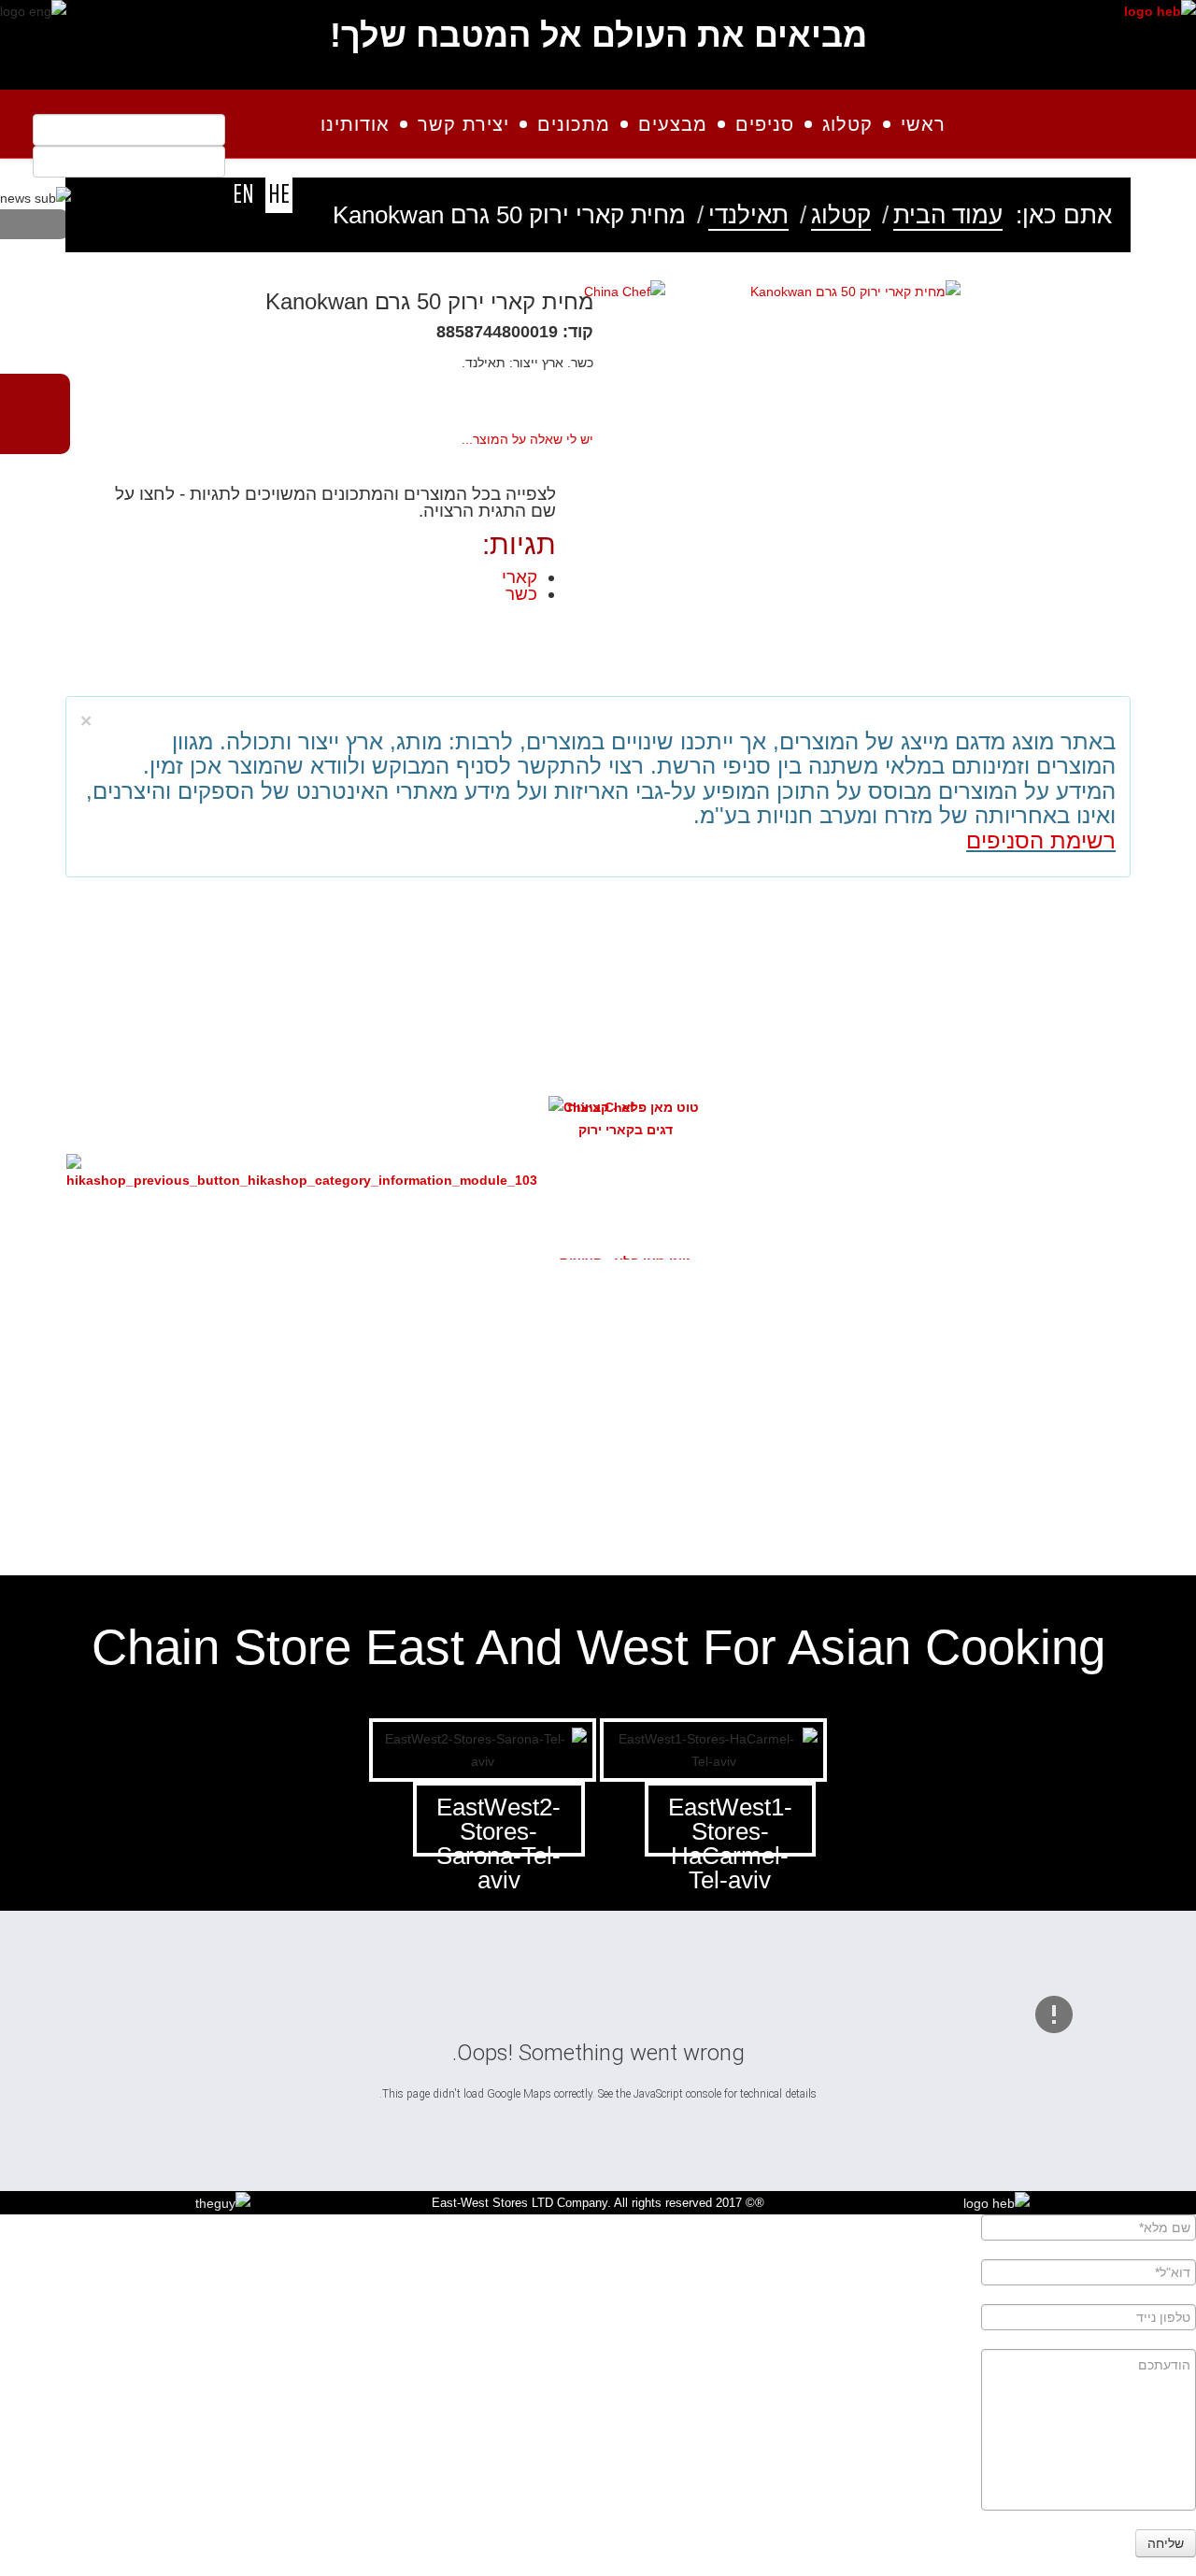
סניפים (765, 124)
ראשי (923, 124)
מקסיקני (400, 1445)
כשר (521, 594)
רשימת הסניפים (1041, 840)
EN (243, 193)
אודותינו (355, 124)
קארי (520, 577)
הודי (269, 1445)
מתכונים (574, 124)
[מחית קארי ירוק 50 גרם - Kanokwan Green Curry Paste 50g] (855, 291)
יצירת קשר (463, 124)
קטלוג (847, 124)
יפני (926, 1445)
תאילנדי (748, 215)
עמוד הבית (948, 215)
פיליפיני (1059, 1445)
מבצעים (673, 124)
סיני (532, 1445)
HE (279, 193)
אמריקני (663, 1445)
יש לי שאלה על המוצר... (527, 439)
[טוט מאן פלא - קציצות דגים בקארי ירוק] (626, 1118)
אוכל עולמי (137, 1445)
